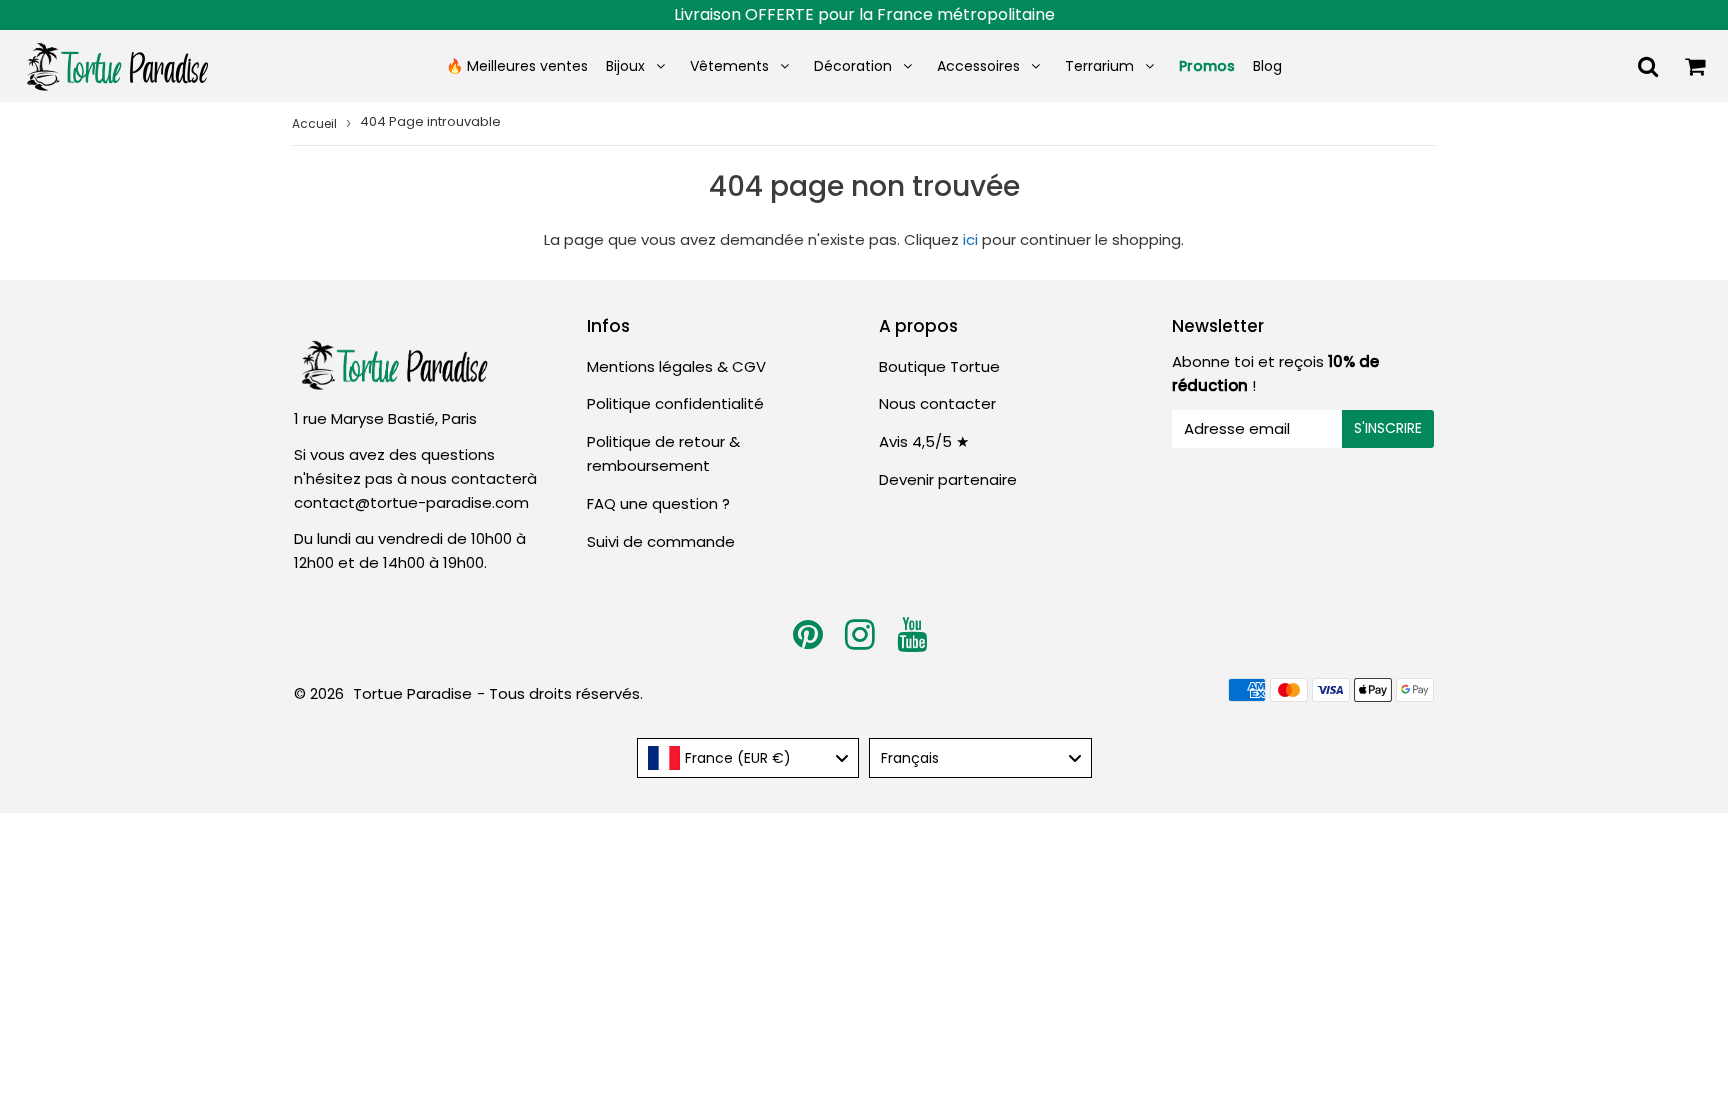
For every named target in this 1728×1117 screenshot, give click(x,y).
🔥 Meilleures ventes (517, 66)
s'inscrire (1388, 428)
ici (970, 239)
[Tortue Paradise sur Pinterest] (810, 641)
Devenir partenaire (948, 479)
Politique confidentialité (675, 403)
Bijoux (625, 66)
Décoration (853, 66)
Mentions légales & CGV (676, 366)
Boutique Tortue (939, 366)
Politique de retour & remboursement (663, 453)
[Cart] (1694, 66)
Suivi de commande (661, 541)
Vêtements (731, 66)
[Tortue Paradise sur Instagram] (862, 641)
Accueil (314, 123)
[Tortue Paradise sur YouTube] (912, 641)
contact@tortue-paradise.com (411, 502)
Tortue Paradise (412, 693)
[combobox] (748, 758)
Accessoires (978, 66)
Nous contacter (937, 403)
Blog (1267, 66)
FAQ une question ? (658, 503)
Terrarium (1099, 66)
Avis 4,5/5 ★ (924, 441)
